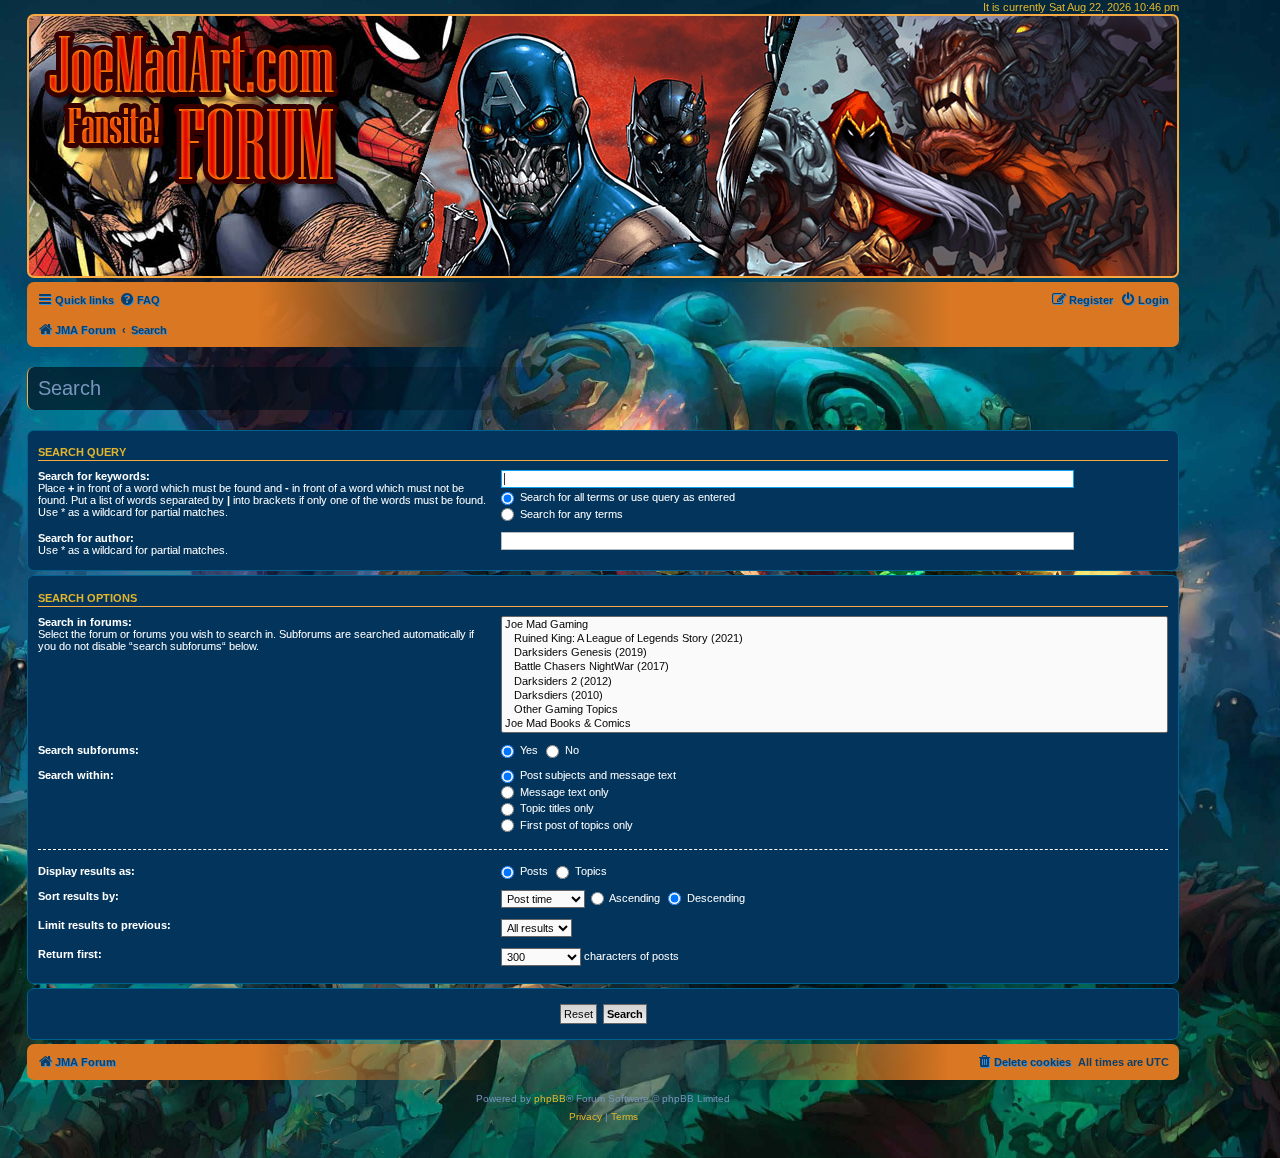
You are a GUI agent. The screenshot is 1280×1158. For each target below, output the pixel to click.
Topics (589, 871)
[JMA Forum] (195, 107)
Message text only (563, 792)
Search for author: (86, 538)
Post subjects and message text (596, 775)
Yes (527, 750)
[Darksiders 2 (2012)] (834, 682)
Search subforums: (88, 750)
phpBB (550, 1098)
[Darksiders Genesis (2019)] (834, 653)
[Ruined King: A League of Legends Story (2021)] (834, 639)
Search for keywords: (94, 476)
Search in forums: (85, 622)
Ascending (633, 898)
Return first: (70, 954)
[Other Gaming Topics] (834, 710)
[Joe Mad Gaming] (834, 625)
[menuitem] (139, 300)
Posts (532, 871)
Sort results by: (78, 896)
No (570, 750)
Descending (714, 898)
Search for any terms (570, 514)
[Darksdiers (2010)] (834, 696)
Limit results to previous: (104, 925)
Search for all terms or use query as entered (626, 497)
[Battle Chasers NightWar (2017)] (834, 667)
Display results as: (86, 871)
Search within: (76, 775)
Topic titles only (555, 808)
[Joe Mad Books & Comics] (834, 724)
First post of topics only (575, 825)
